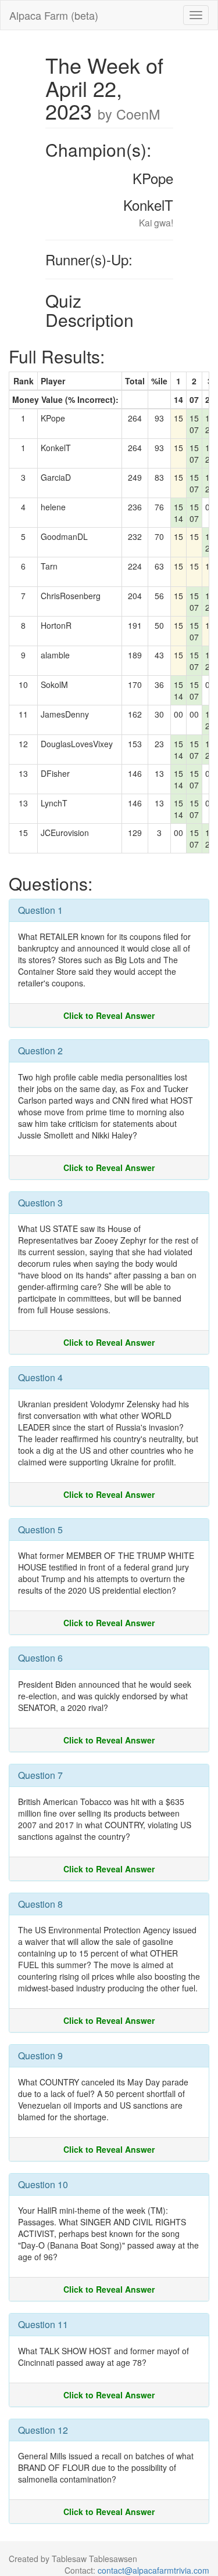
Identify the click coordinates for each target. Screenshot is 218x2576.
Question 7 (40, 1775)
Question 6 (40, 1658)
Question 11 (43, 2324)
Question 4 (40, 1377)
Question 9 (40, 2056)
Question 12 (43, 2430)
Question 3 (40, 1203)
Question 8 (40, 1904)
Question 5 (40, 1530)
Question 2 (40, 1051)
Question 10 (43, 2184)
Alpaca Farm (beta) (54, 15)
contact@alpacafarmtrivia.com (153, 2570)
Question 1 (40, 910)
